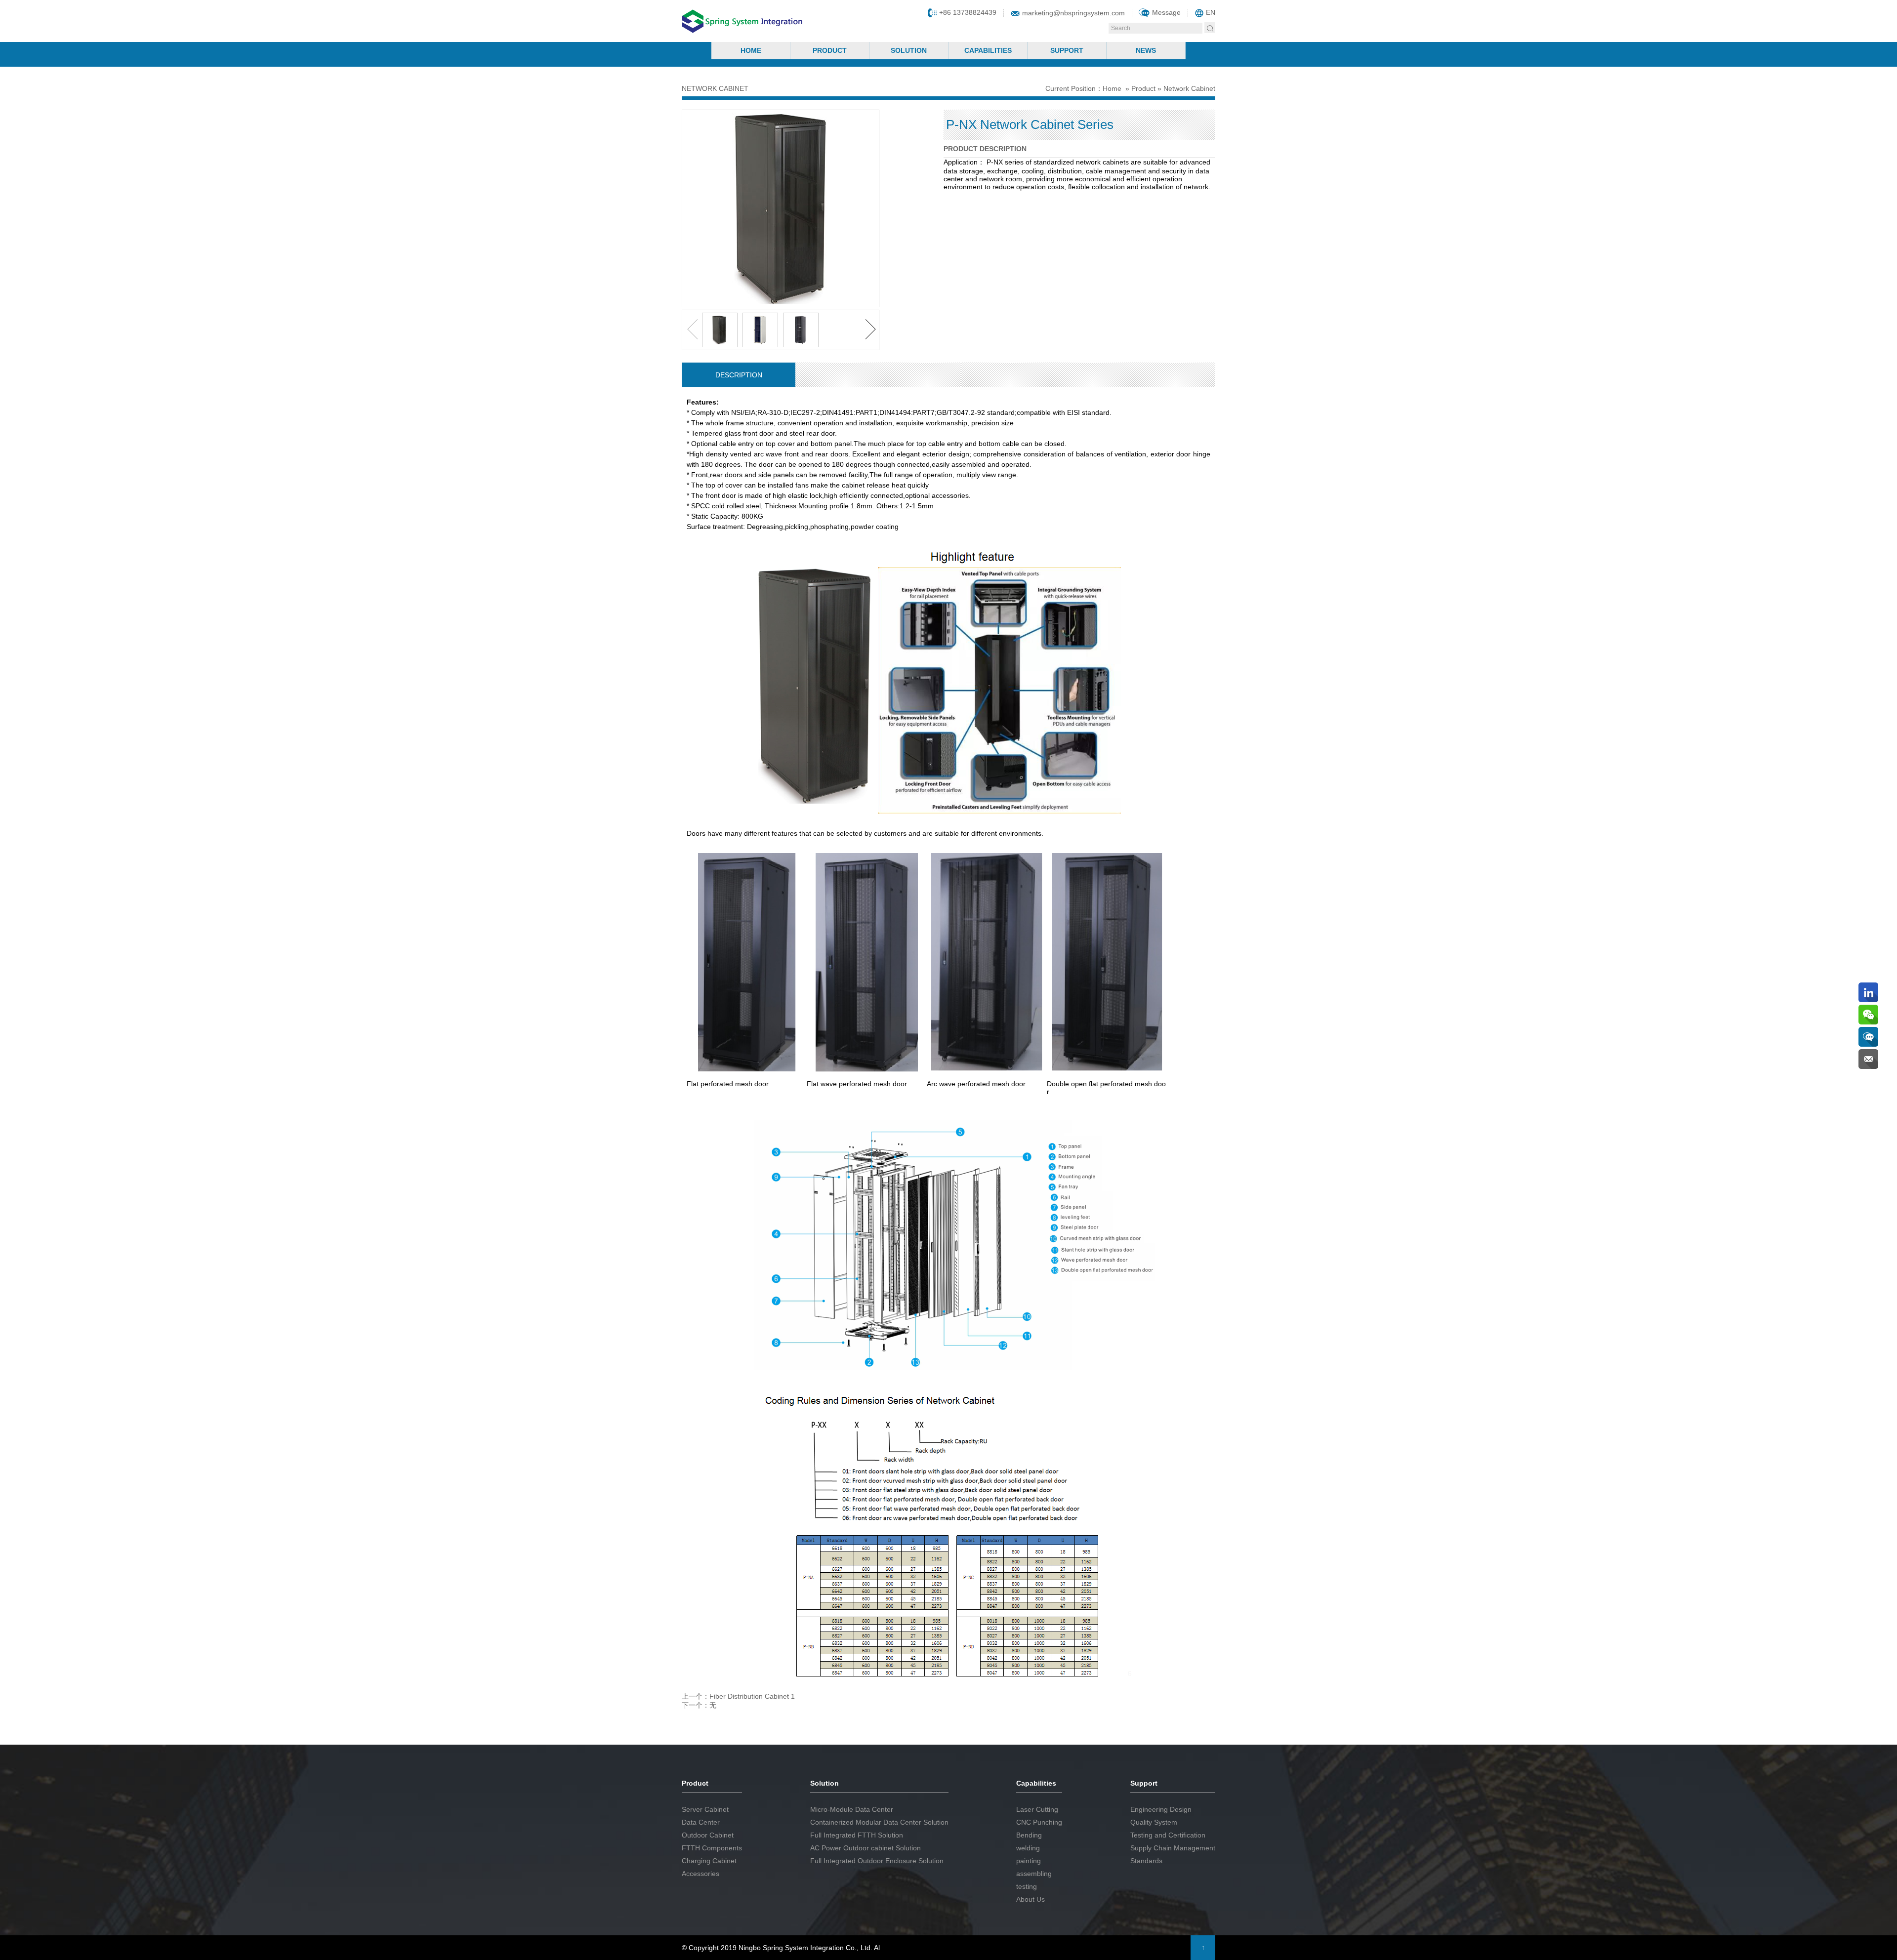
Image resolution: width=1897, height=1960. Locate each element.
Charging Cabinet (709, 1861)
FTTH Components (712, 1848)
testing (1027, 1886)
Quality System (1154, 1822)
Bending (1029, 1835)
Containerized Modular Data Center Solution (879, 1822)
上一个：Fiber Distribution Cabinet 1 (738, 1696)
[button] (872, 330)
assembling (1034, 1874)
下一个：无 (699, 1705)
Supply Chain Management (1173, 1848)
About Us (1031, 1899)
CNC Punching (1039, 1822)
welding (1028, 1848)
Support (1067, 50)
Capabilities (988, 50)
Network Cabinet (1189, 88)
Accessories (701, 1874)
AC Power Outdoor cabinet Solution (866, 1848)
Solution (909, 50)
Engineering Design (1161, 1809)
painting (1029, 1861)
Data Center (701, 1822)
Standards (1146, 1861)
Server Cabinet (705, 1809)
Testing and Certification (1168, 1835)
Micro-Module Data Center (852, 1809)
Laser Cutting (1037, 1809)
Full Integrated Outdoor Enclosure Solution (877, 1861)
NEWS (1146, 50)
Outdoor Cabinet (708, 1835)
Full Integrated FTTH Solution (857, 1835)
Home (751, 50)
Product (830, 50)
